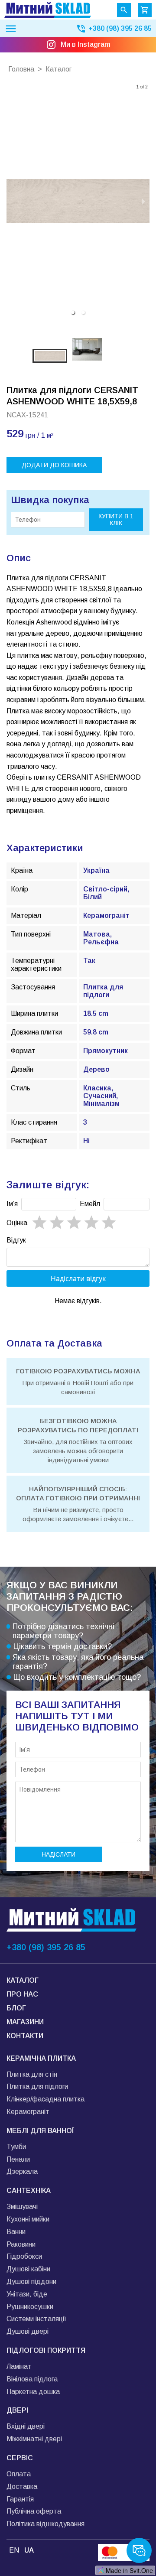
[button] (73, 312)
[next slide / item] (143, 201)
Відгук (16, 1240)
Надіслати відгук (78, 1278)
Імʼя (12, 1204)
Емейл (90, 1204)
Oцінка (17, 1223)
